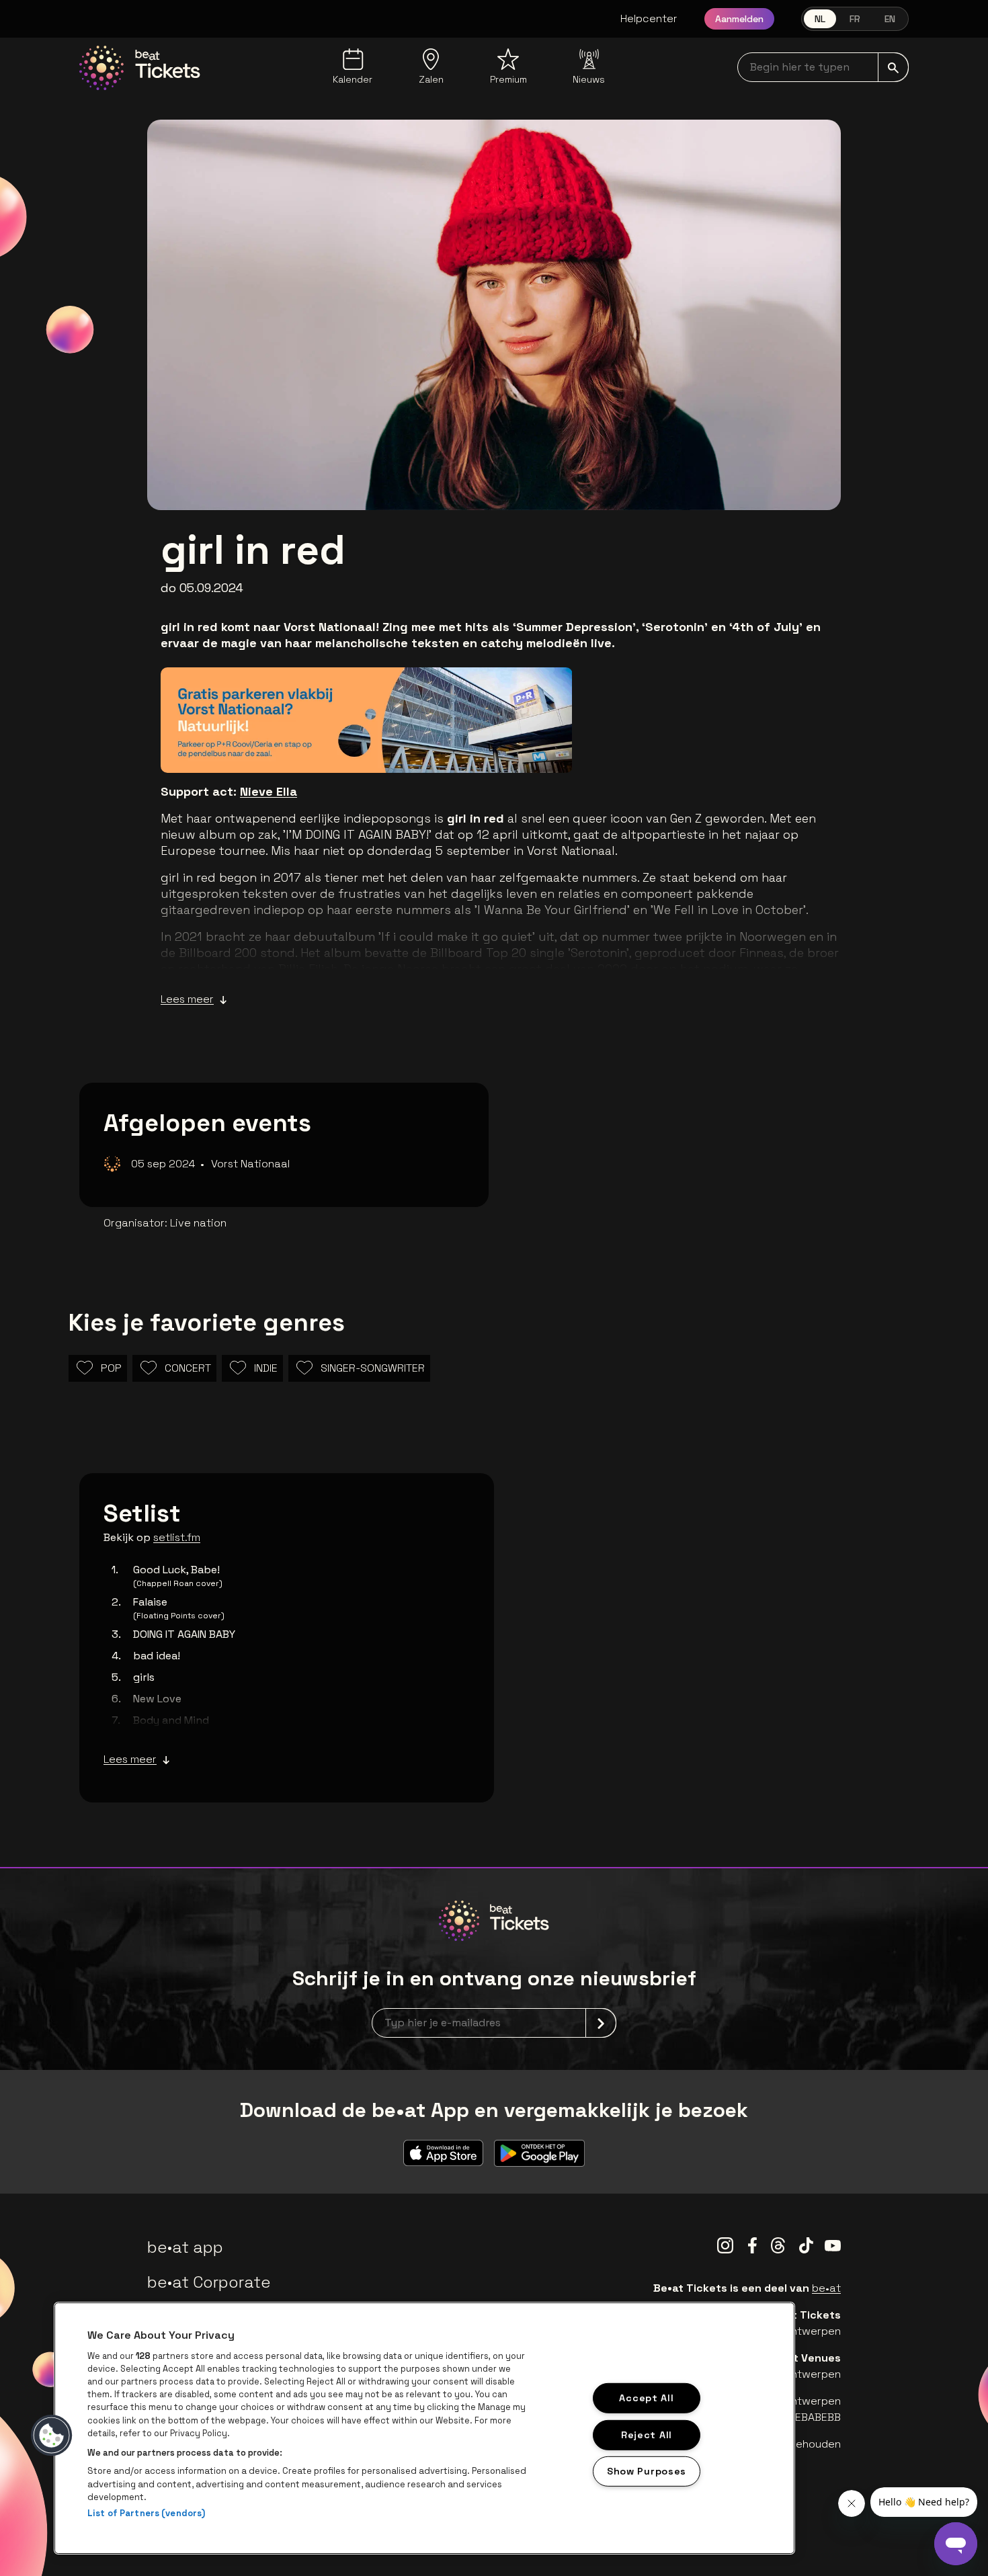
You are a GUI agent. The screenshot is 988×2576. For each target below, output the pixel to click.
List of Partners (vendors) (146, 2513)
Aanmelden (739, 19)
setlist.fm (177, 1537)
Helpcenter (649, 18)
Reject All (647, 2434)
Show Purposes (647, 2471)
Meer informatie (498, 743)
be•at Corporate (209, 2282)
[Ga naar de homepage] (140, 68)
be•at (826, 2288)
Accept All (646, 2398)
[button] (52, 2436)
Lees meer (187, 999)
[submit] (893, 67)
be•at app (185, 2247)
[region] (424, 2428)
